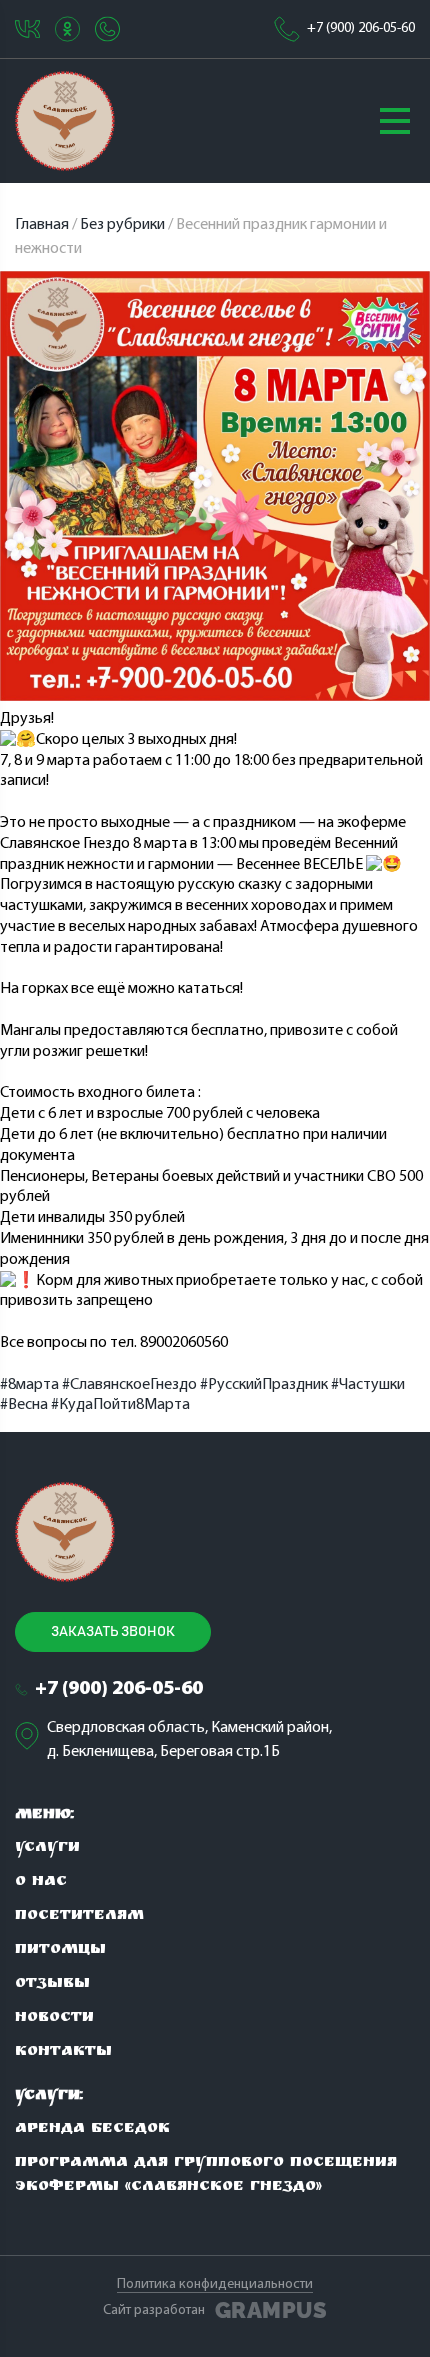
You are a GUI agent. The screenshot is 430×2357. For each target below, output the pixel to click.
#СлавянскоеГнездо (129, 1385)
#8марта (29, 1385)
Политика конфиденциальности (215, 2285)
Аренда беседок (92, 2129)
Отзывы (52, 1984)
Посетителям (79, 1916)
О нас (41, 1882)
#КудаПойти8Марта (120, 1405)
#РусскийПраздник (264, 1385)
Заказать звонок (113, 1632)
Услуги (47, 1848)
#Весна (24, 1405)
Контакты (63, 2052)
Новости (54, 2018)
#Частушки (368, 1385)
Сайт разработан (215, 2310)
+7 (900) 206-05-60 (361, 28)
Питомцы (60, 1950)
